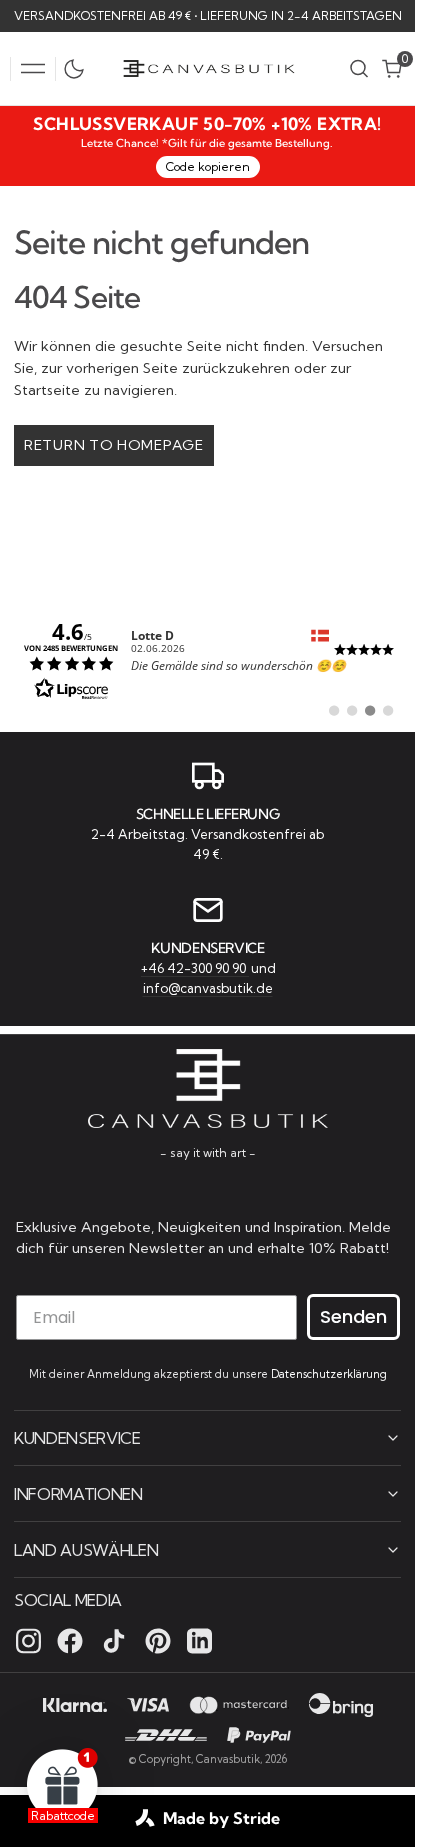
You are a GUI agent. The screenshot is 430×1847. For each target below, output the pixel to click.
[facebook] (70, 1641)
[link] (207, 659)
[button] (33, 69)
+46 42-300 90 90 (195, 968)
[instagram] (28, 1641)
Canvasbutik (228, 1759)
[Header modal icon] (33, 69)
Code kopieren (208, 166)
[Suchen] (359, 68)
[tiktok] (114, 1641)
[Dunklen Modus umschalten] (79, 69)
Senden (353, 1316)
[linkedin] (199, 1641)
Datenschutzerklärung (329, 1374)
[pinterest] (158, 1641)
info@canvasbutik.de (208, 988)
